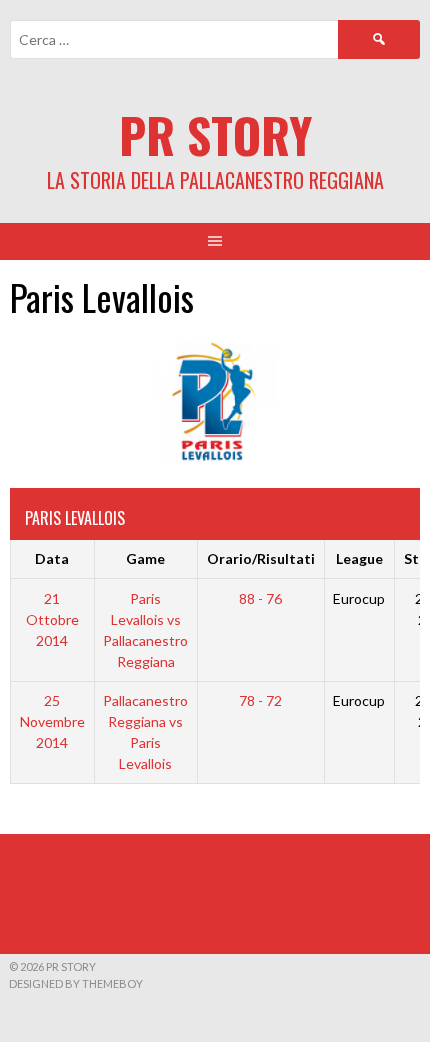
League (359, 558)
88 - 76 (260, 598)
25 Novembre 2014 (52, 721)
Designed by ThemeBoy (76, 983)
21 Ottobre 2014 (52, 619)
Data (52, 558)
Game (145, 558)
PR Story (215, 134)
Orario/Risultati (261, 558)
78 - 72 (260, 700)
